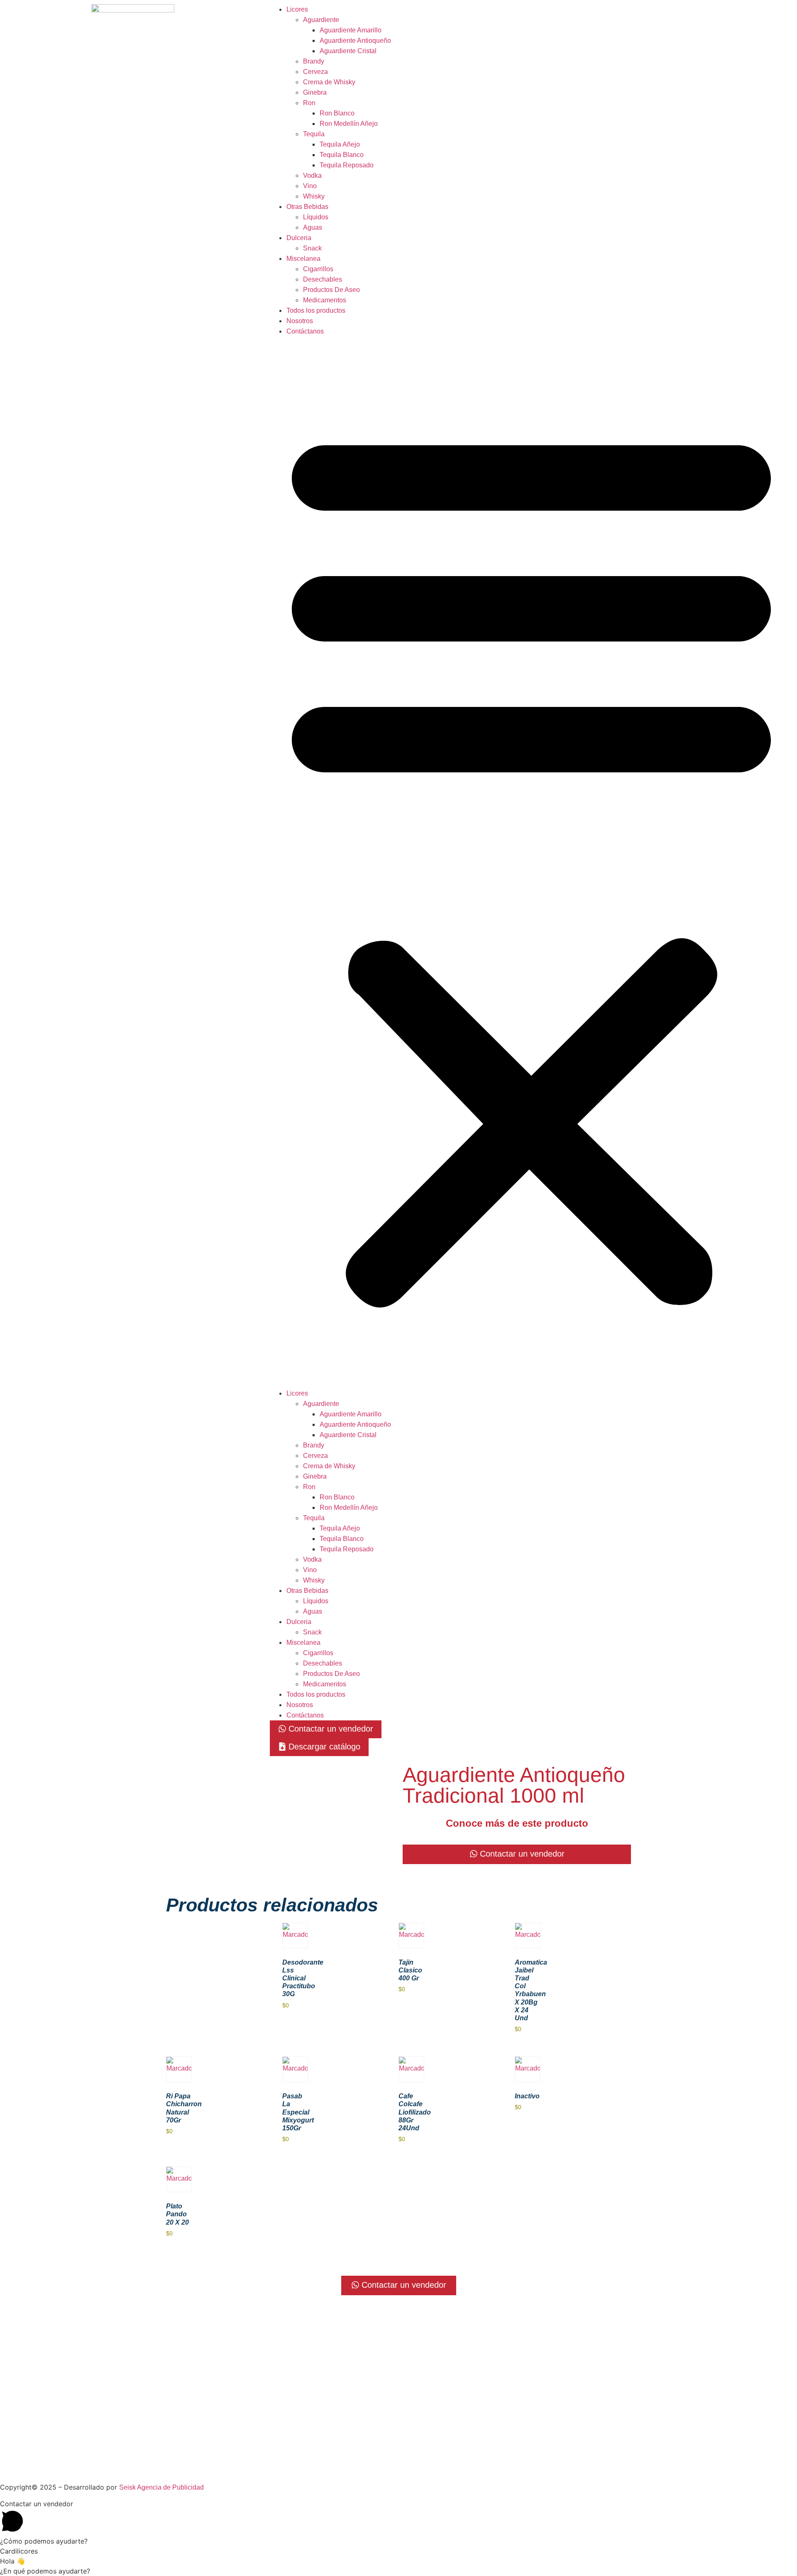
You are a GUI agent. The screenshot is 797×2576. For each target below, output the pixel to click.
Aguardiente (321, 20)
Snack (312, 248)
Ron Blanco (337, 113)
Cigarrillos (318, 269)
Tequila (314, 134)
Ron (309, 103)
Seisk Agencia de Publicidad (161, 2487)
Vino (310, 186)
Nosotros (300, 321)
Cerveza (315, 72)
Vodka (312, 175)
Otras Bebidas (307, 207)
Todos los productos (316, 310)
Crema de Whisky (329, 82)
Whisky (314, 196)
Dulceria (299, 238)
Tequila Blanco (342, 155)
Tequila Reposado (347, 165)
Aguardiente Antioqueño (355, 40)
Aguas (313, 227)
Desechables (323, 279)
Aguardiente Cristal (348, 51)
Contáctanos (305, 331)
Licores (297, 9)
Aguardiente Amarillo (351, 30)
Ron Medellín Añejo (349, 124)
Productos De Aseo (331, 290)
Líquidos (316, 217)
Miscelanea (303, 259)
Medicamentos (325, 300)
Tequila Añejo (340, 144)
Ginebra (315, 92)
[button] (531, 862)
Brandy (314, 61)
